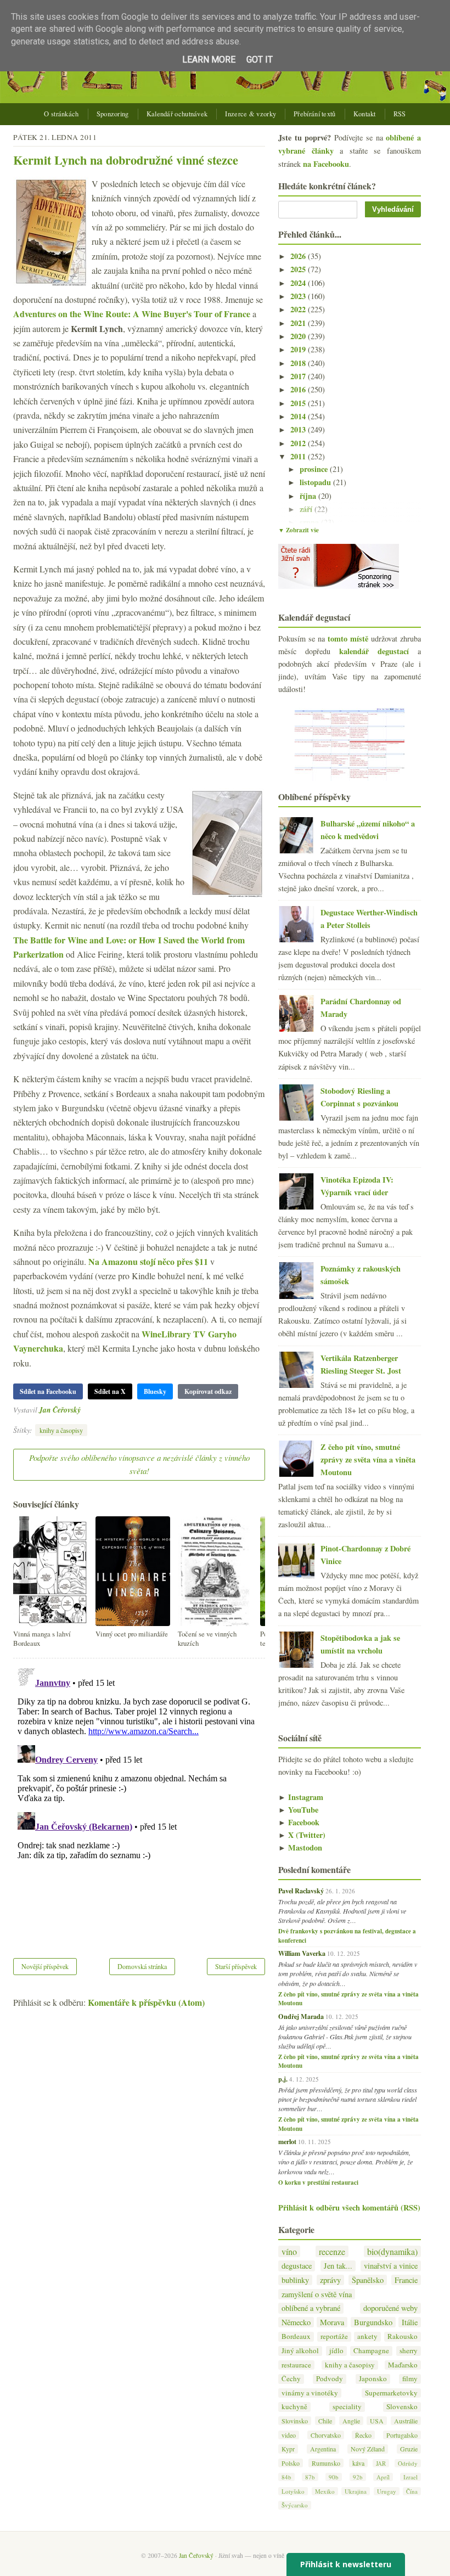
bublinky (295, 2280)
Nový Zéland (368, 2449)
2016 (299, 389)
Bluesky (155, 1391)
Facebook (299, 1822)
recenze (332, 2251)
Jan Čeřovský (60, 1410)
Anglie (351, 2421)
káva (358, 2463)
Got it (260, 60)
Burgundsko (373, 2322)
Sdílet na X (110, 1391)
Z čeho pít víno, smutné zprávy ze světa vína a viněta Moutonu (368, 1459)
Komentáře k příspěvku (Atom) (146, 2002)
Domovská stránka (142, 1966)
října (309, 496)
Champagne (371, 2351)
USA (377, 2421)
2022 (299, 309)
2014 (299, 416)
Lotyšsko (293, 2491)
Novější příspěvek (45, 1966)
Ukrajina (356, 2491)
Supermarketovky (391, 2393)
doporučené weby (390, 2308)
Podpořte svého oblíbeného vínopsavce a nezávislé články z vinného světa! (139, 1464)
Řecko (363, 2435)
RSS (400, 114)
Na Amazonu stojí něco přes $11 (148, 1261)
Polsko (291, 2463)
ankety (367, 2336)
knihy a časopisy (61, 1430)
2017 (299, 376)
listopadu (316, 482)
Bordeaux (296, 2336)
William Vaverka (302, 1953)
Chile (325, 2421)
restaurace (296, 2365)
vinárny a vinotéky (310, 2393)
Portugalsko (402, 2435)
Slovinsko (295, 2421)
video (289, 2435)
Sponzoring (113, 114)
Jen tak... (338, 2266)
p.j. (283, 2079)
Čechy (291, 2379)
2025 (299, 269)
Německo (296, 2322)
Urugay (387, 2491)
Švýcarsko (295, 2505)
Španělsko (368, 2280)
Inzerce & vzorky (251, 114)
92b (358, 2477)
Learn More (209, 60)
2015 (299, 403)
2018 (299, 363)
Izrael (410, 2477)
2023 (299, 296)
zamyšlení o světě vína (317, 2294)
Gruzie (409, 2449)
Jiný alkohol (300, 2351)
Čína (412, 2491)
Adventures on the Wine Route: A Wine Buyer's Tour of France (132, 314)
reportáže (334, 2336)
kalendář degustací (374, 651)
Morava (332, 2322)
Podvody (330, 2379)
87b (310, 2477)
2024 (299, 283)
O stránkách (61, 114)
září (307, 509)
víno (289, 2251)
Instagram (301, 1797)
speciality (347, 2407)
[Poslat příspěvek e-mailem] (84, 1410)
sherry (409, 2351)
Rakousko (403, 2336)
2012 (299, 443)
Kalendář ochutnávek (177, 114)
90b (334, 2477)
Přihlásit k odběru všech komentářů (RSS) (349, 2207)
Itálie (410, 2322)
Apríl (383, 2477)
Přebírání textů (315, 114)
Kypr (288, 2449)
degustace (297, 2266)
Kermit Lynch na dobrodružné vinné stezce (126, 160)
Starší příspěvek (236, 1966)
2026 (299, 256)
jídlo (336, 2351)
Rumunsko (326, 2463)
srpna (310, 522)
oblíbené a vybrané (311, 2308)
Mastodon (300, 1847)
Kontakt (365, 114)
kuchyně (294, 2407)
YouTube (298, 1810)
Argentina (323, 2449)
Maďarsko (403, 2365)
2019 (299, 349)
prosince (315, 469)
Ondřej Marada (301, 2016)
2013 (299, 429)
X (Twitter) (302, 1835)
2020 (299, 336)
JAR (381, 2463)
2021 (299, 323)
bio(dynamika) (392, 2251)
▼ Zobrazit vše (299, 530)
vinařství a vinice (391, 2266)
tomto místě (348, 639)
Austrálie (406, 2421)
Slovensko (402, 2407)
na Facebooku (326, 164)
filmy (410, 2379)
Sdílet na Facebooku (48, 1391)
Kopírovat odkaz (208, 1391)
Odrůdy (408, 2463)
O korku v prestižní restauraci (318, 2183)
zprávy (330, 2280)
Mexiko (325, 2491)
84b (286, 2477)
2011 (299, 456)
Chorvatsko (326, 2435)
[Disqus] (139, 1801)
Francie (406, 2280)
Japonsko (373, 2379)
